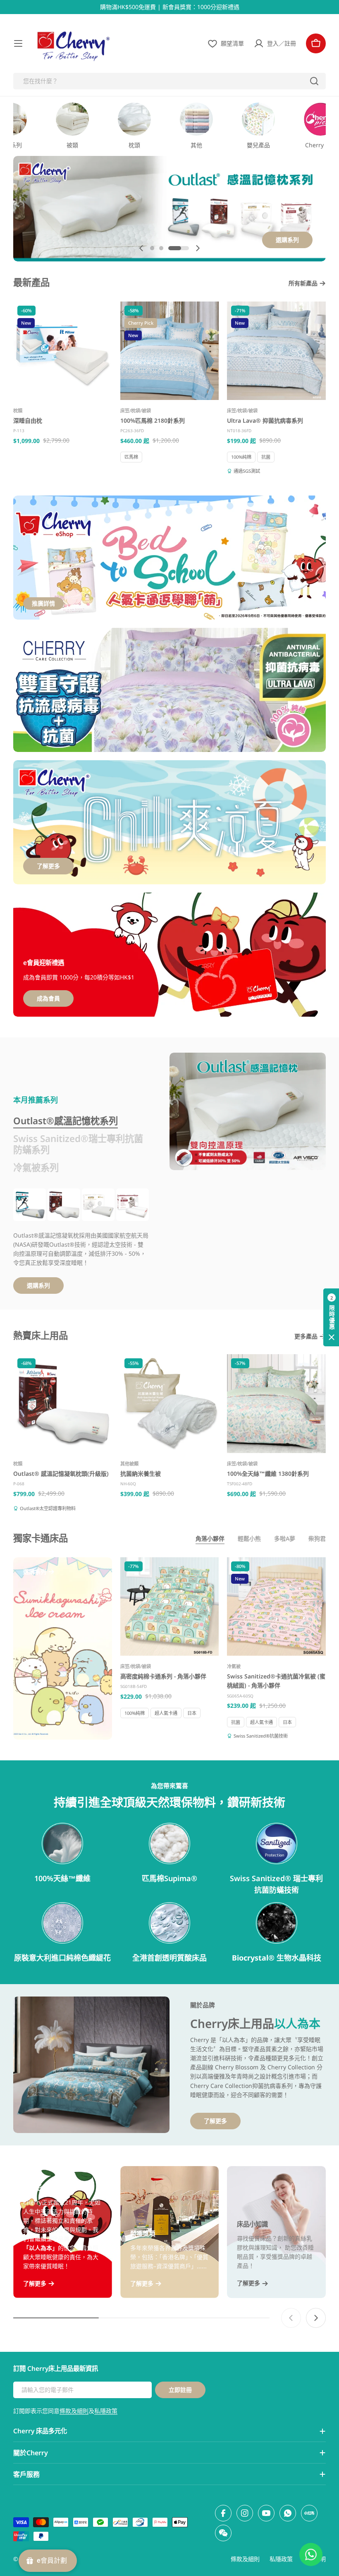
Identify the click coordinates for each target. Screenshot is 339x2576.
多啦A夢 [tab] (285, 1538)
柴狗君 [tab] (317, 1538)
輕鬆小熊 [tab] (249, 1538)
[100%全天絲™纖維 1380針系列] (276, 1404)
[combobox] (169, 81)
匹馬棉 (131, 457)
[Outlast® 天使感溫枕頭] (98, 1205)
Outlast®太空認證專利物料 (48, 1508)
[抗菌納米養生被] (170, 1404)
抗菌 (266, 457)
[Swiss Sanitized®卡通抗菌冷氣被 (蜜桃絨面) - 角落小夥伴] (276, 1607)
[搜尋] (314, 81)
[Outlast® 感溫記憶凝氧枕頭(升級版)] (64, 1205)
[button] (152, 248)
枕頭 (18, 411)
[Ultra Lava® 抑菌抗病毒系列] (276, 351)
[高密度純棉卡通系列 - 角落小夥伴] (170, 1607)
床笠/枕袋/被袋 (136, 411)
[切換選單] (18, 43)
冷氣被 (234, 1666)
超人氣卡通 (166, 1713)
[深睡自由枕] (63, 351)
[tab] (66, 1121)
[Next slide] (198, 248)
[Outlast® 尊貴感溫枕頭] (132, 1205)
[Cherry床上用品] (169, 690)
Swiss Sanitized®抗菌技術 (261, 1736)
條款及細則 (74, 2411)
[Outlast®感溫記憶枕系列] (248, 1111)
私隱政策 (106, 2411)
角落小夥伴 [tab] (210, 1538)
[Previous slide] (141, 248)
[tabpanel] (81, 1241)
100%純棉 (241, 457)
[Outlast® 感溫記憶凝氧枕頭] (30, 1205)
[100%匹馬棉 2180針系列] (170, 351)
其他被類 (129, 1464)
